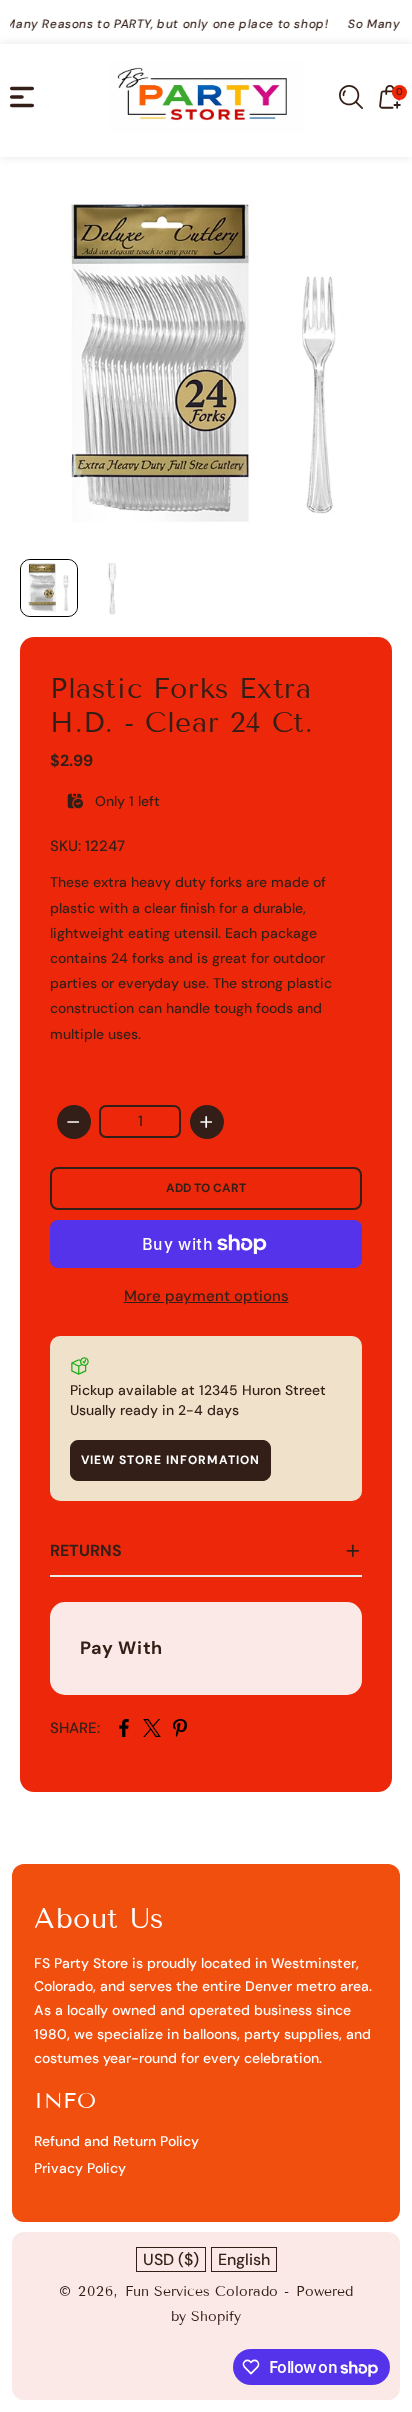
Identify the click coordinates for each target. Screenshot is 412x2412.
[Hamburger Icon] (22, 97)
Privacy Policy (80, 2168)
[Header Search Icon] (351, 97)
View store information (170, 1460)
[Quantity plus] (207, 1122)
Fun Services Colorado (201, 2291)
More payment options (206, 1296)
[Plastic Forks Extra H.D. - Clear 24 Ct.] (206, 363)
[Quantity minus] (74, 1122)
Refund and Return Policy (116, 2141)
